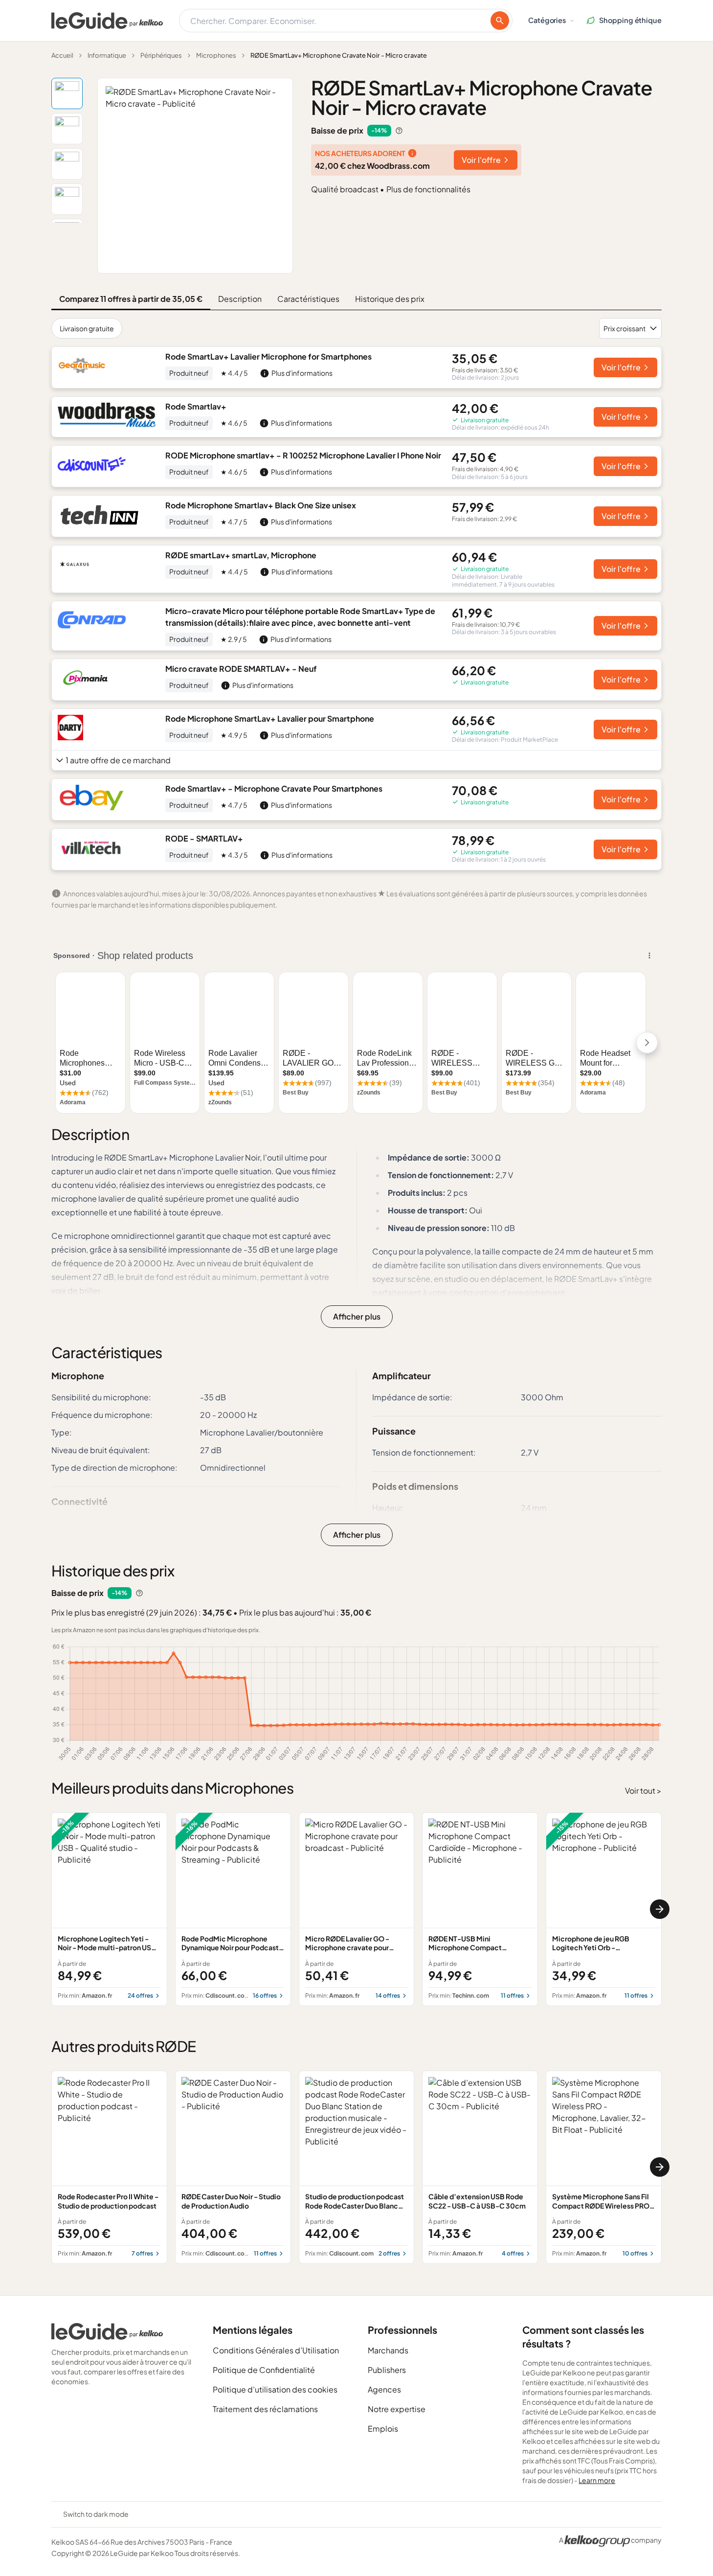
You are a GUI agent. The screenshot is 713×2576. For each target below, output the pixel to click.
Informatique (107, 55)
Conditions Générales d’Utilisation (276, 2350)
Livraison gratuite (87, 328)
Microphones (216, 55)
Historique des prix (390, 299)
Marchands (388, 2350)
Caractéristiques (308, 299)
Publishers (387, 2370)
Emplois (383, 2428)
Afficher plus (357, 1316)
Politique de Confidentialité (264, 2370)
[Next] (660, 1909)
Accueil (62, 55)
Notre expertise (397, 2409)
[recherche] (500, 21)
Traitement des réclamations (265, 2409)
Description (240, 299)
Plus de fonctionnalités (428, 189)
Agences (384, 2389)
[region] (356, 1909)
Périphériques (161, 55)
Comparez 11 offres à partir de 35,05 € (131, 299)
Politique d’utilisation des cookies (275, 2389)
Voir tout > (643, 1790)
